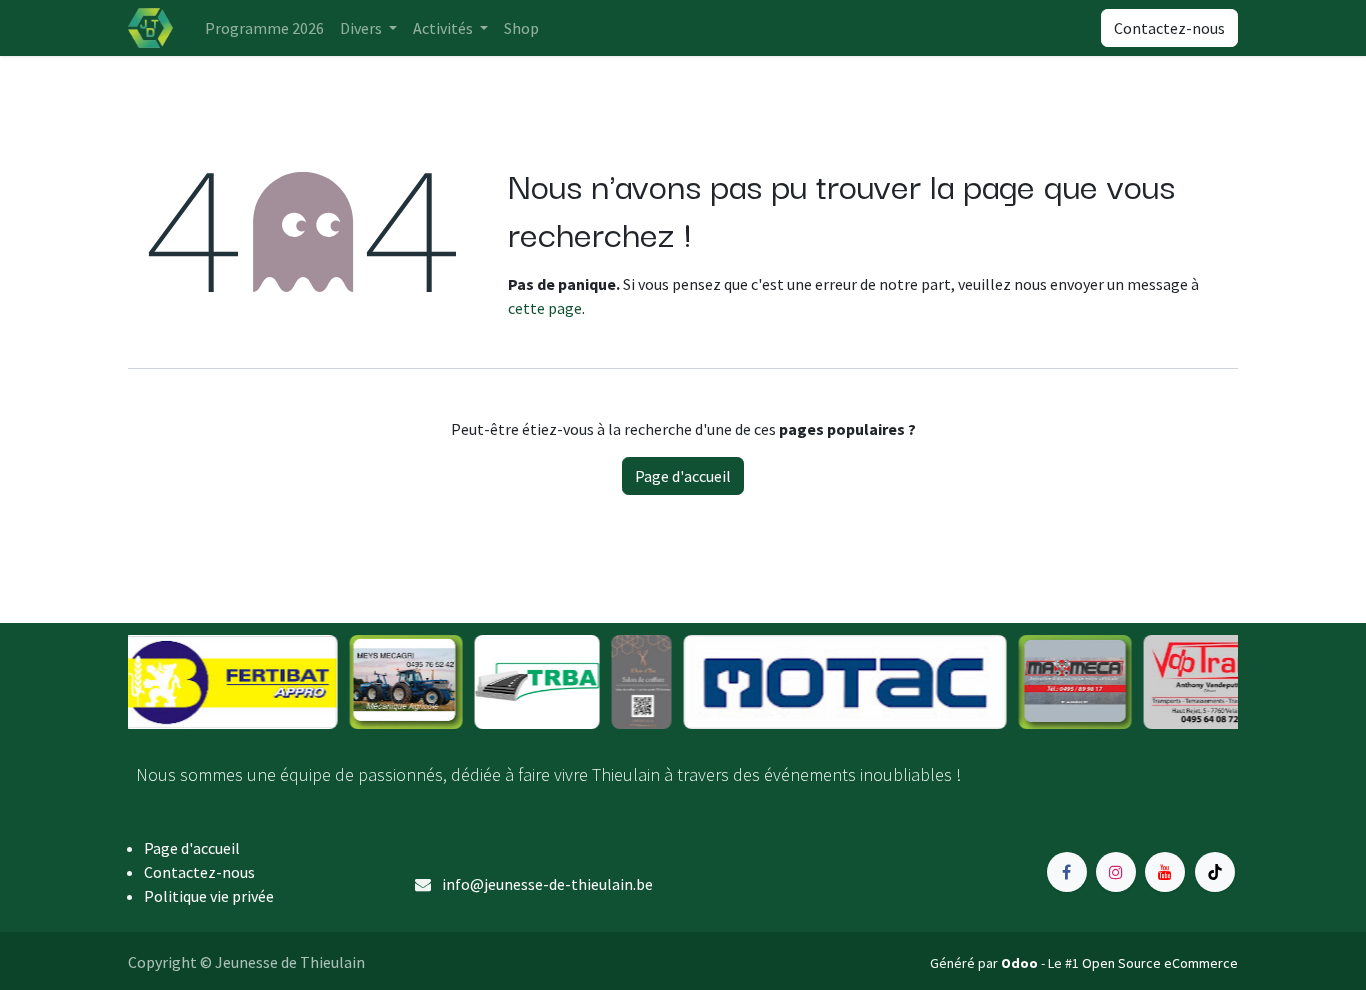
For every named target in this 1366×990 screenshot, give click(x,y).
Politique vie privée (209, 896)
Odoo (1021, 963)
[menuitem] (264, 28)
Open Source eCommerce (1160, 963)
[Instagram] (1116, 872)
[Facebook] (1067, 872)
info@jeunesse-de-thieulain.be (547, 884)
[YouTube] (1165, 872)
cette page (545, 308)
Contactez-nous (1169, 28)
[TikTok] (1215, 872)
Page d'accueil (683, 476)
